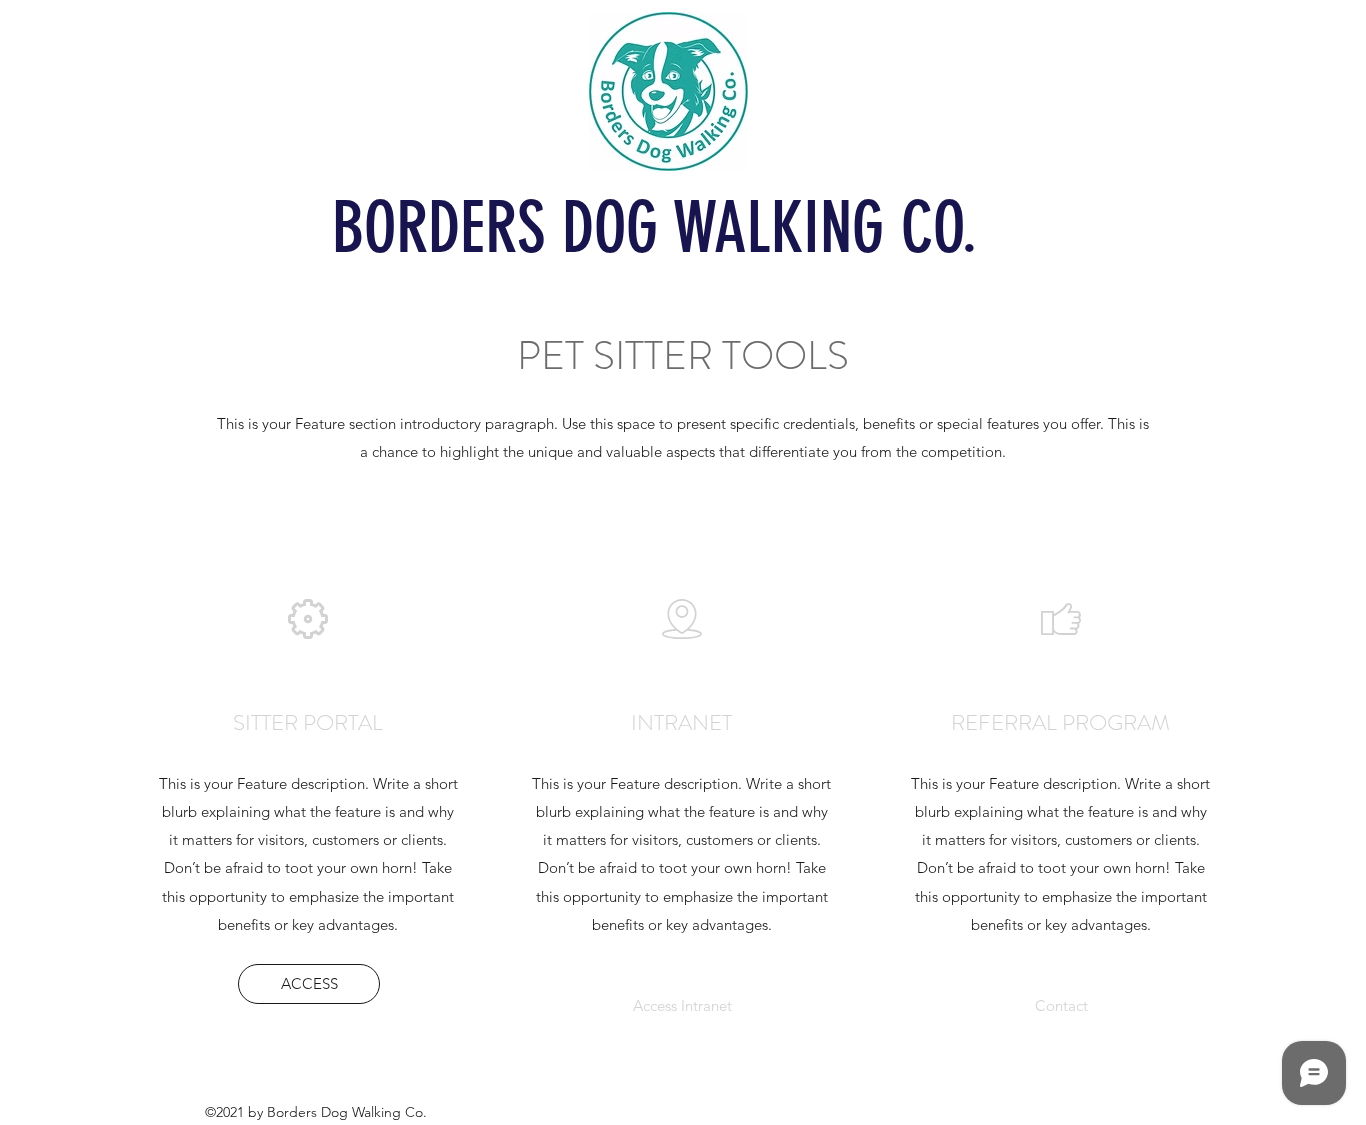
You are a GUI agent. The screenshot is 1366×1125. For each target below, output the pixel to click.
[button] (1061, 1006)
